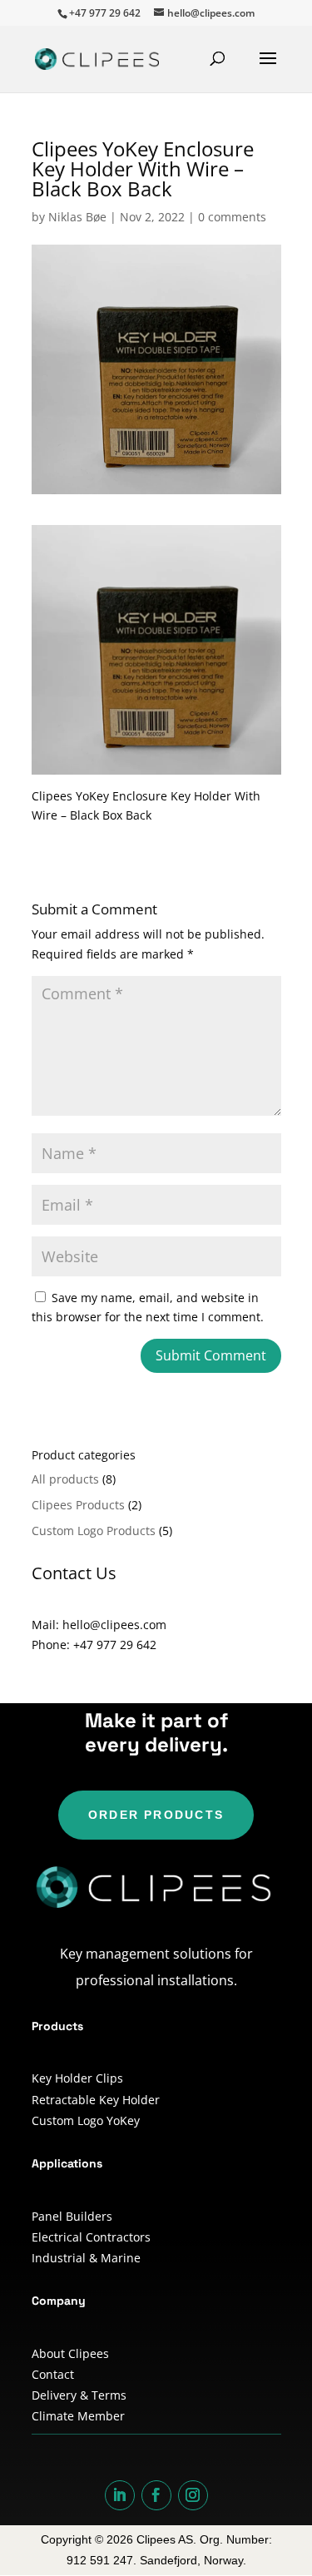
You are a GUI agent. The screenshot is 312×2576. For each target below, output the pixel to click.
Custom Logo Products (94, 1531)
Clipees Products (78, 1505)
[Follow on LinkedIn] (120, 2495)
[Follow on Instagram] (193, 2495)
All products (65, 1479)
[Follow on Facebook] (156, 2495)
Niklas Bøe (77, 217)
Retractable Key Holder (96, 2100)
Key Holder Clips (77, 2078)
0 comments (232, 217)
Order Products (156, 1815)
